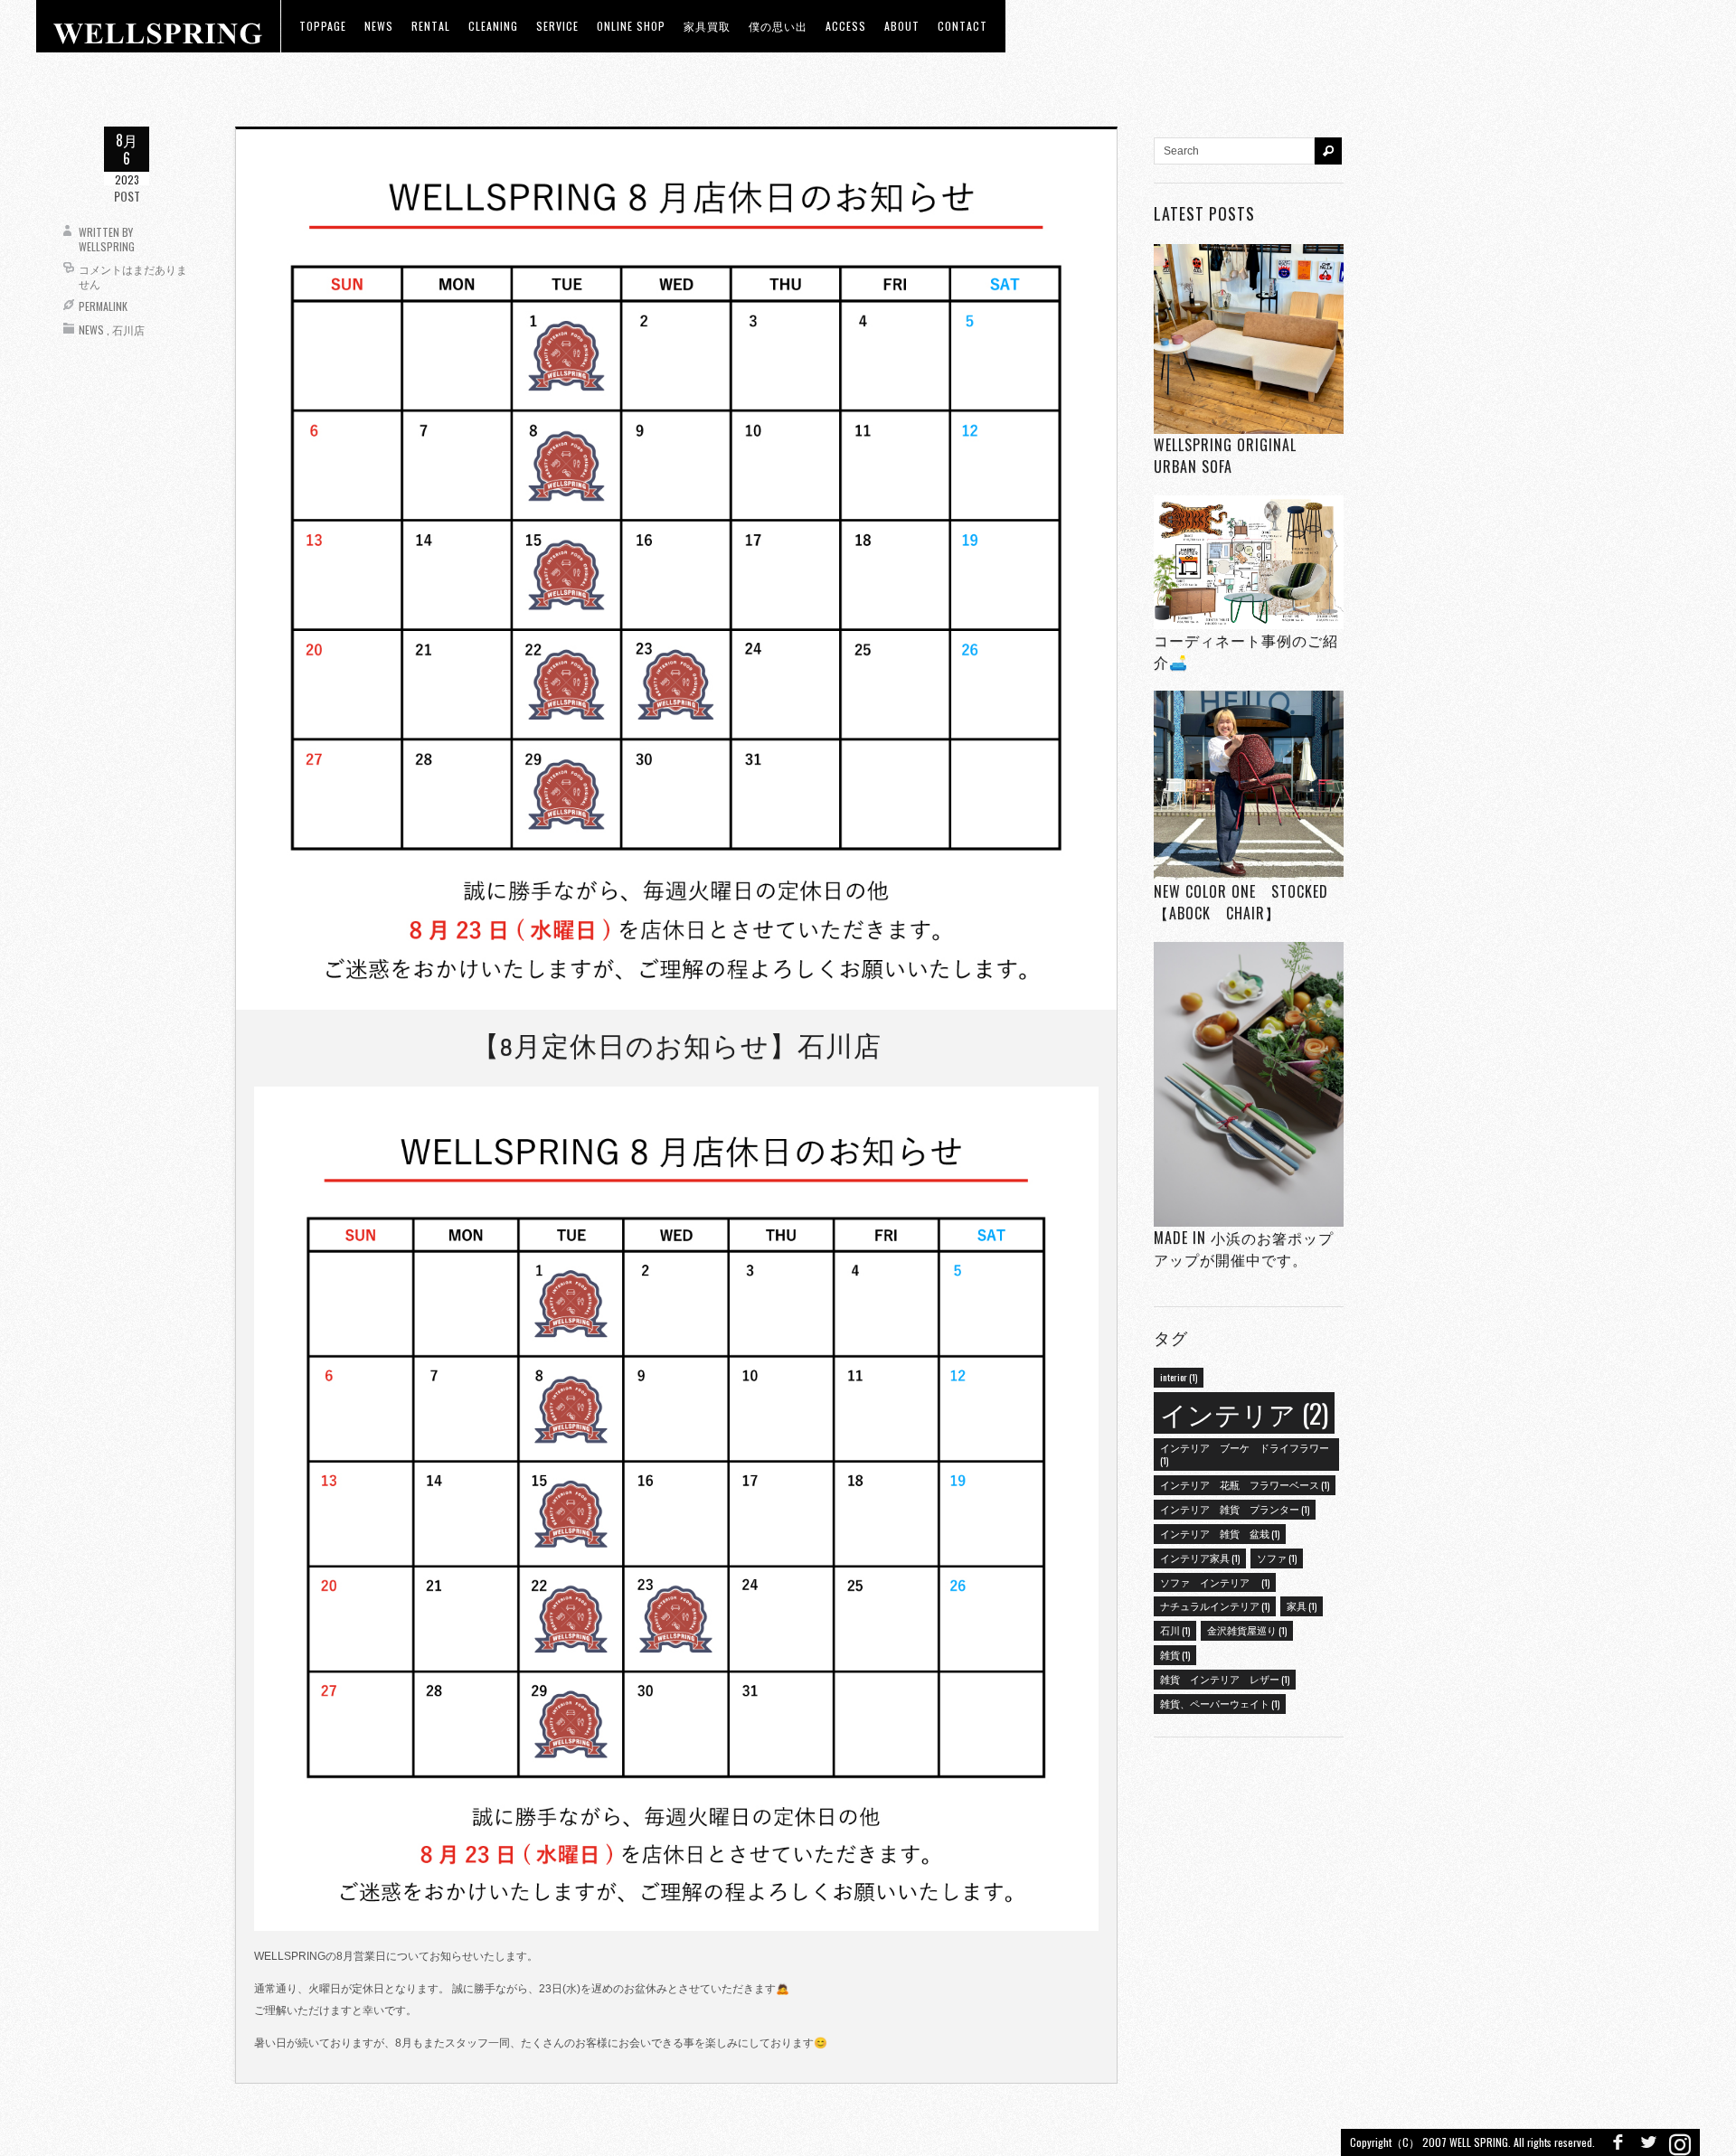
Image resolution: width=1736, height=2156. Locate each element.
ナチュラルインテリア (1215, 1605)
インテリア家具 (1200, 1558)
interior (1179, 1377)
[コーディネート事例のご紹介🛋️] (1249, 562)
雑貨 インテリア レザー (1225, 1679)
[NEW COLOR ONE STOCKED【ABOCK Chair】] (1249, 786)
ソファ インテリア (1215, 1582)
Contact (962, 26)
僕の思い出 (778, 26)
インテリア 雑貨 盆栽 (1220, 1533)
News (91, 330)
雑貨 (1175, 1654)
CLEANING (493, 26)
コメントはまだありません (133, 276)
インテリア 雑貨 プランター (1235, 1509)
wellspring (107, 246)
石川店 (128, 330)
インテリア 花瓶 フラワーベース (1245, 1484)
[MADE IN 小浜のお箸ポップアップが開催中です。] (1249, 1084)
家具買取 (707, 26)
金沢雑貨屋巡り (1247, 1630)
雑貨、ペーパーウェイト (1220, 1703)
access (846, 26)
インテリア (1244, 1412)
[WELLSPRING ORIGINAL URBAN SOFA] (1249, 339)
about (902, 26)
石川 (1175, 1630)
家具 (1302, 1605)
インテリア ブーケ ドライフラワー (1245, 1454)
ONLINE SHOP (631, 26)
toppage (323, 26)
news (379, 26)
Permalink (103, 306)
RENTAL (431, 26)
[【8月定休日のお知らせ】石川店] (676, 569)
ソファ (1277, 1558)
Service (557, 26)
